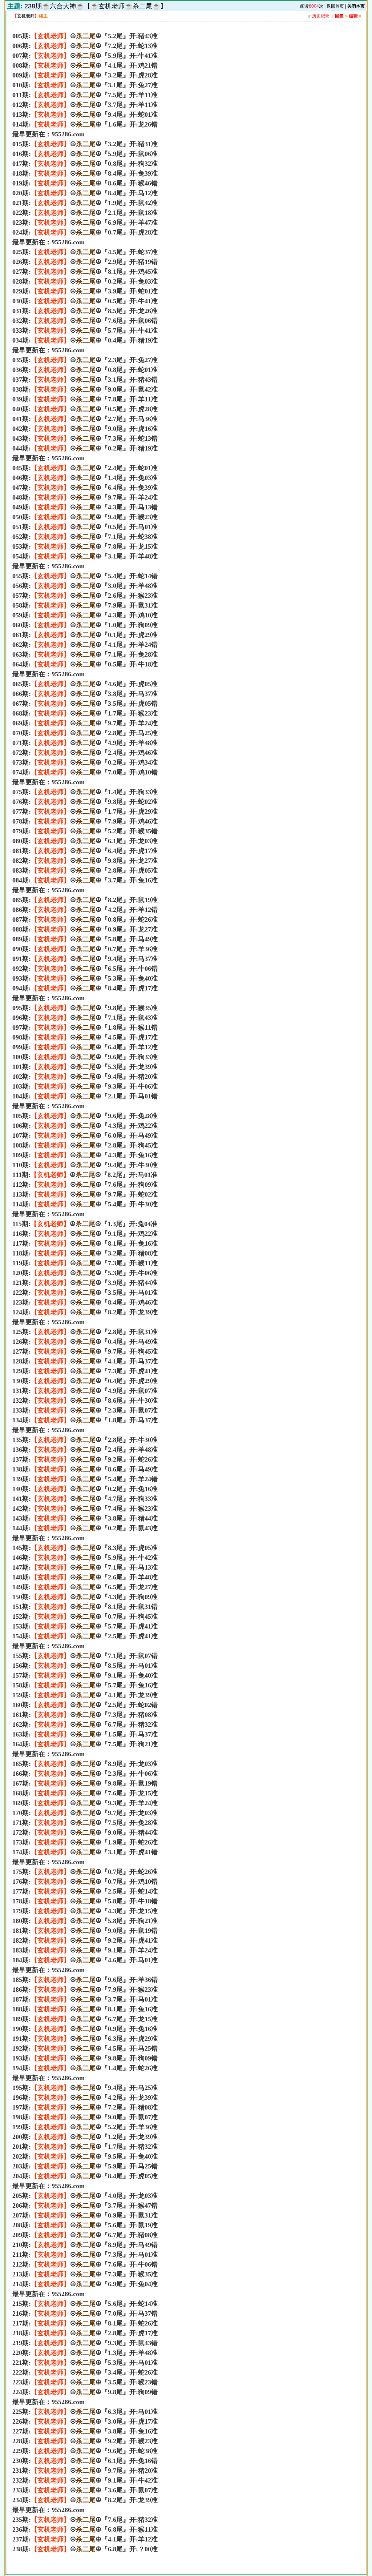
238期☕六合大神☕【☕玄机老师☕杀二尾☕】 (96, 6)
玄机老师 (26, 16)
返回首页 (335, 6)
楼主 (43, 16)
